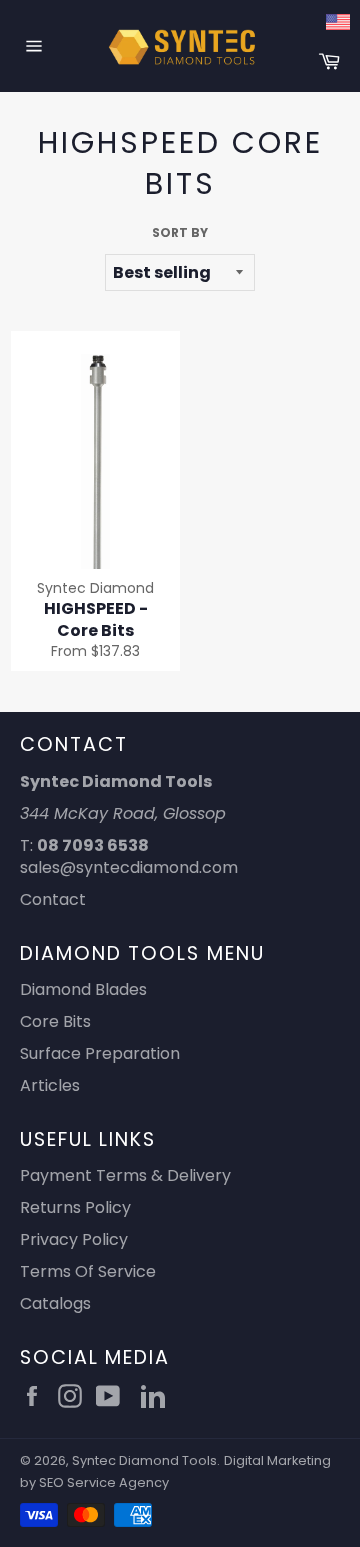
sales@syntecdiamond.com (129, 867)
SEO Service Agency (104, 1482)
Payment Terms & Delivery (125, 1175)
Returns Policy (75, 1207)
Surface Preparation (100, 1053)
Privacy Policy (74, 1239)
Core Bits (55, 1021)
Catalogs (55, 1303)
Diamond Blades (83, 989)
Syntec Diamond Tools (144, 1460)
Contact (53, 899)
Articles (50, 1085)
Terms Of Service (88, 1271)
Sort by (180, 233)
